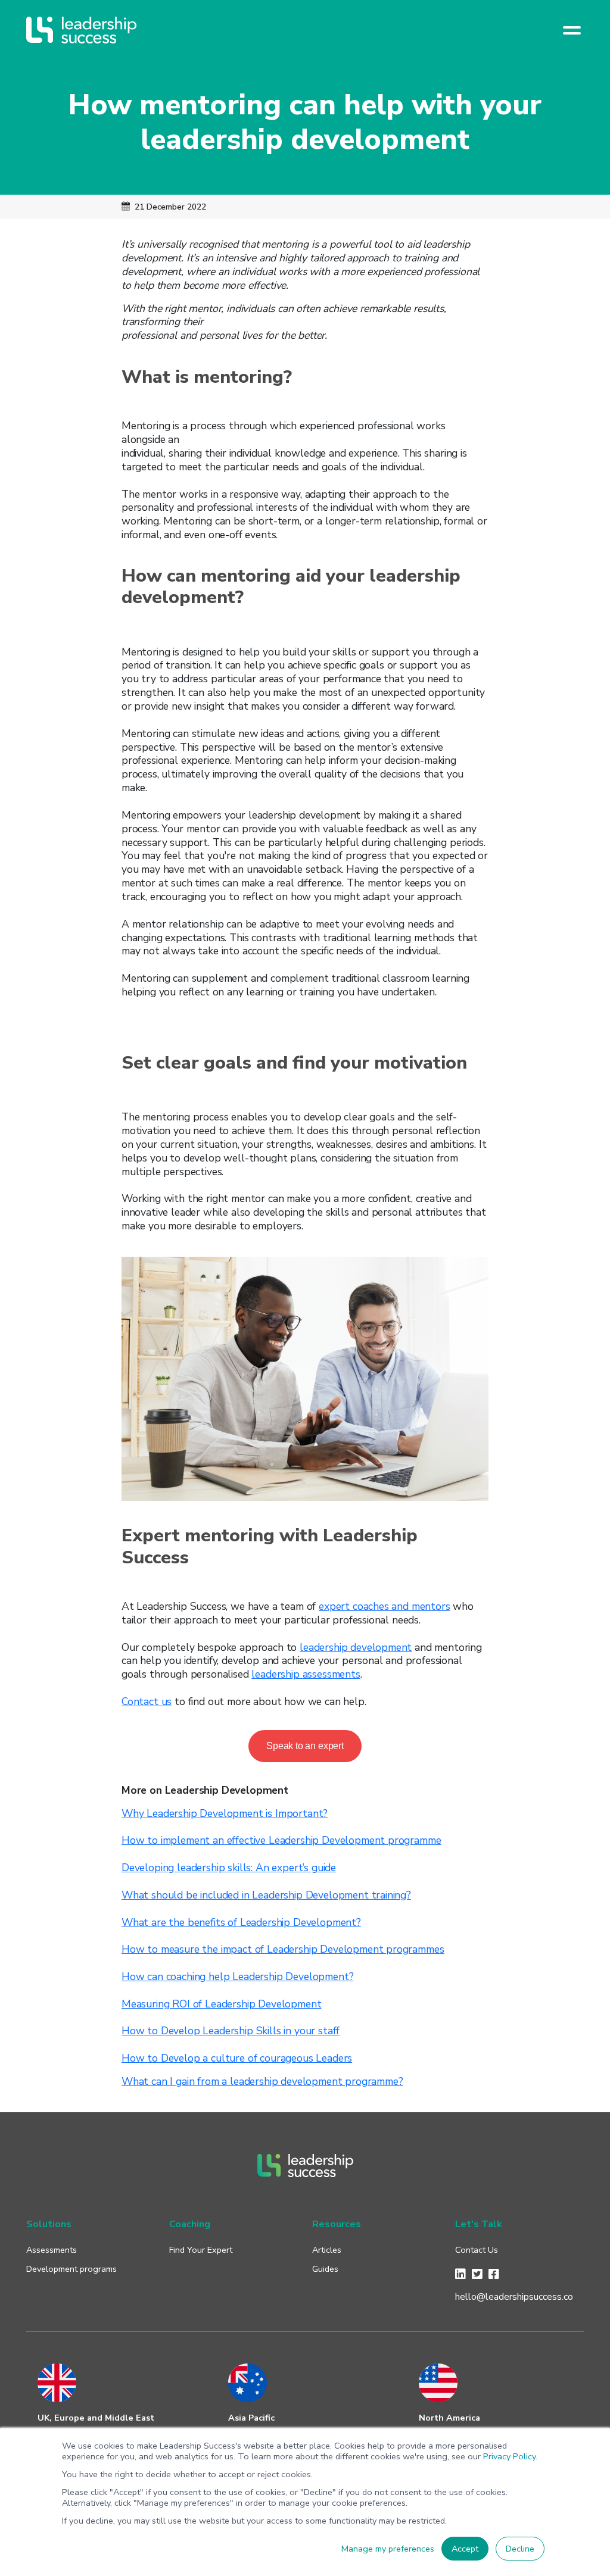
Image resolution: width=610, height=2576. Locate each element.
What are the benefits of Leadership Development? (241, 1922)
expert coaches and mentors (385, 1606)
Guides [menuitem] (325, 2269)
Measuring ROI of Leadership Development (221, 2004)
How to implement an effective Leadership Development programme (281, 1840)
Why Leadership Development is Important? (225, 1813)
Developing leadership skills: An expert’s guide (229, 1868)
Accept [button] (465, 2549)
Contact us (147, 1701)
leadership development (356, 1647)
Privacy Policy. (510, 2456)
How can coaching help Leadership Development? (237, 1977)
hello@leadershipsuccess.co (514, 2297)
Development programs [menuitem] (71, 2269)
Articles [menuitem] (327, 2250)
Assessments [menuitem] (52, 2250)
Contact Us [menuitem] (477, 2250)
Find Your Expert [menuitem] (201, 2250)
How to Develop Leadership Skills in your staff (231, 2031)
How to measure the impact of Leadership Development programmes (283, 1949)
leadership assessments (306, 1674)
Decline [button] (520, 2549)
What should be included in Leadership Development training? (266, 1895)
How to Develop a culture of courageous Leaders (237, 2058)
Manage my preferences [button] (388, 2549)
